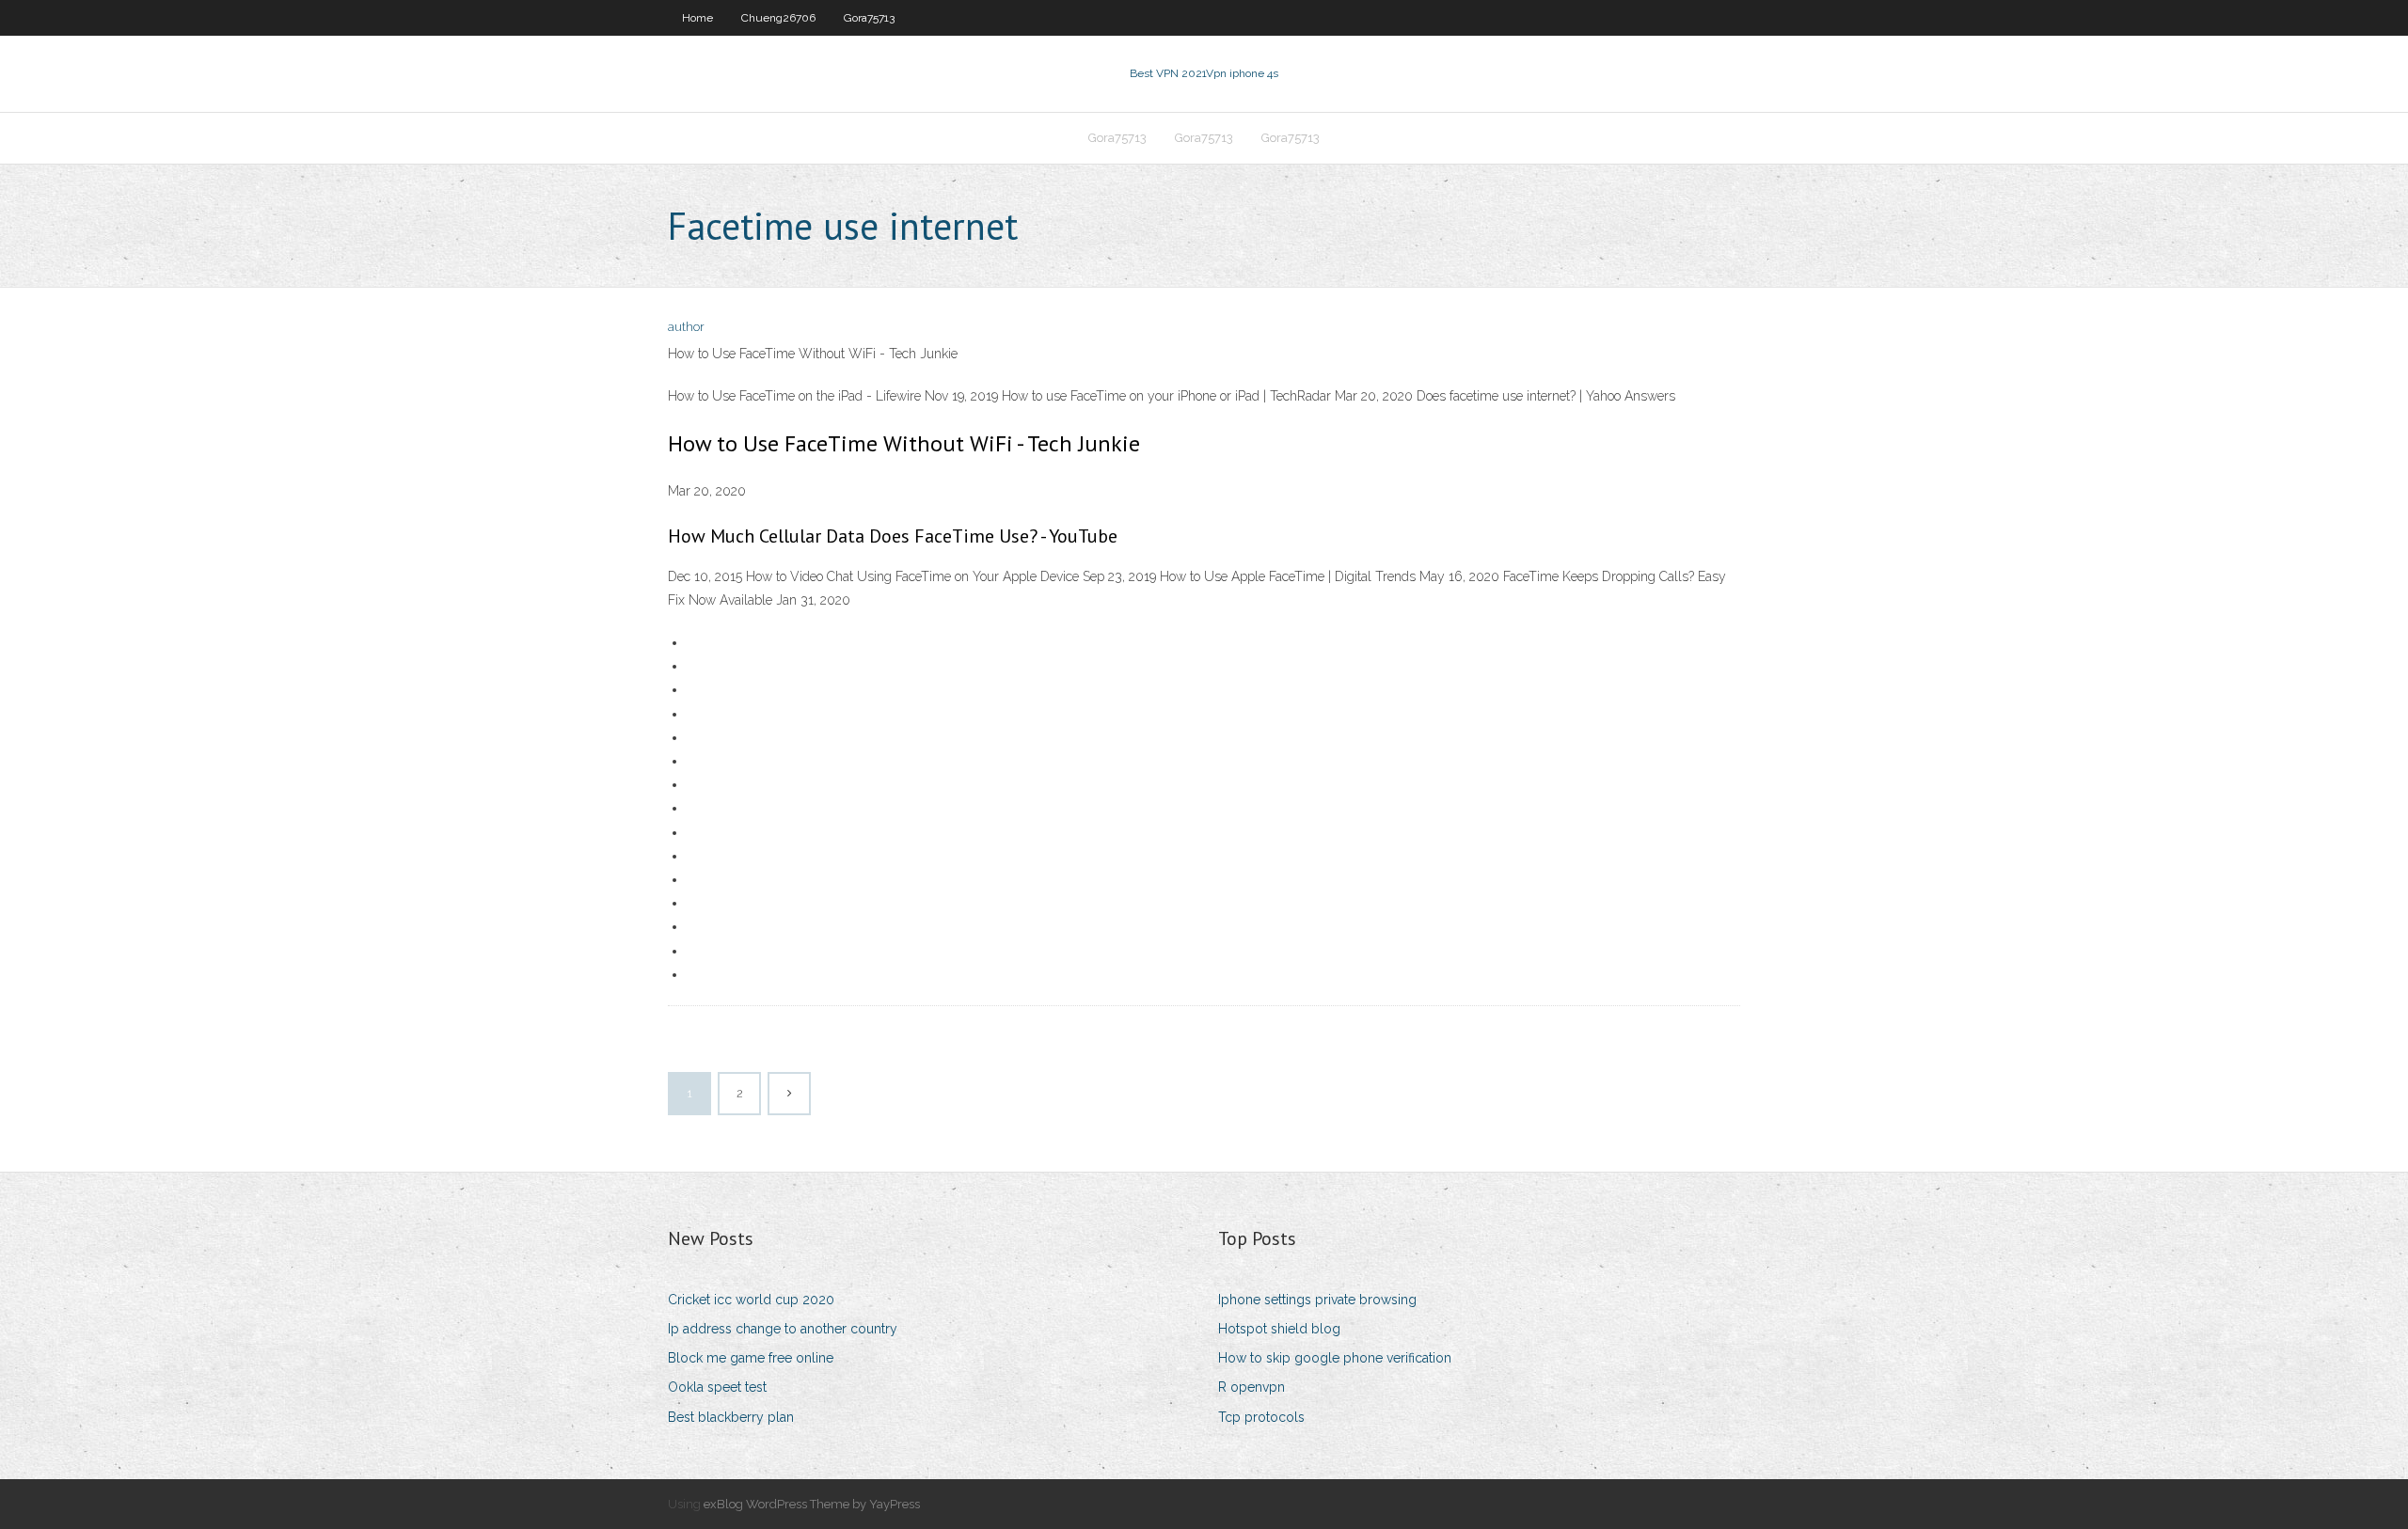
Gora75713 (869, 18)
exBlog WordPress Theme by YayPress (812, 1504)
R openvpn (1252, 1387)
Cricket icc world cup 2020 (751, 1300)
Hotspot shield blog (1279, 1329)
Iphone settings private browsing (1317, 1300)
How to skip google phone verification (1335, 1358)
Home (697, 18)
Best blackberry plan (731, 1417)
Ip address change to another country (783, 1329)
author (686, 327)
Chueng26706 (778, 18)
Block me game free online (751, 1358)
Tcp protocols (1261, 1417)
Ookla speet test (717, 1387)
